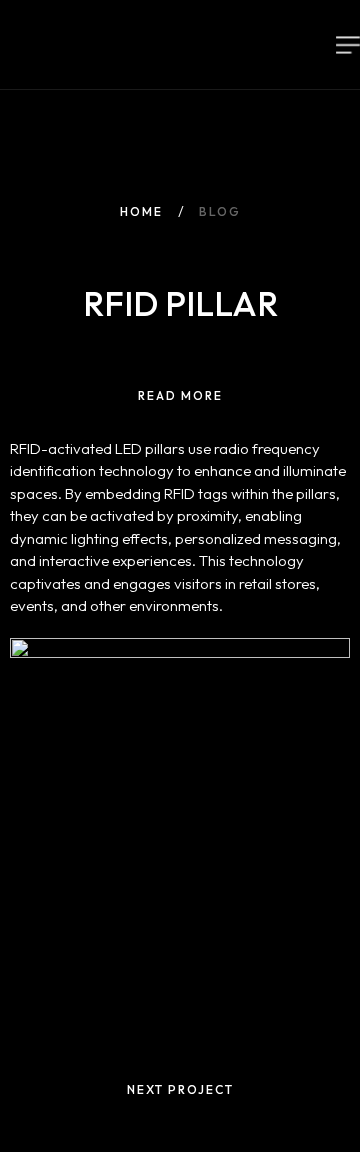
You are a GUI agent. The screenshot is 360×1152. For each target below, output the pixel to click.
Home (141, 211)
